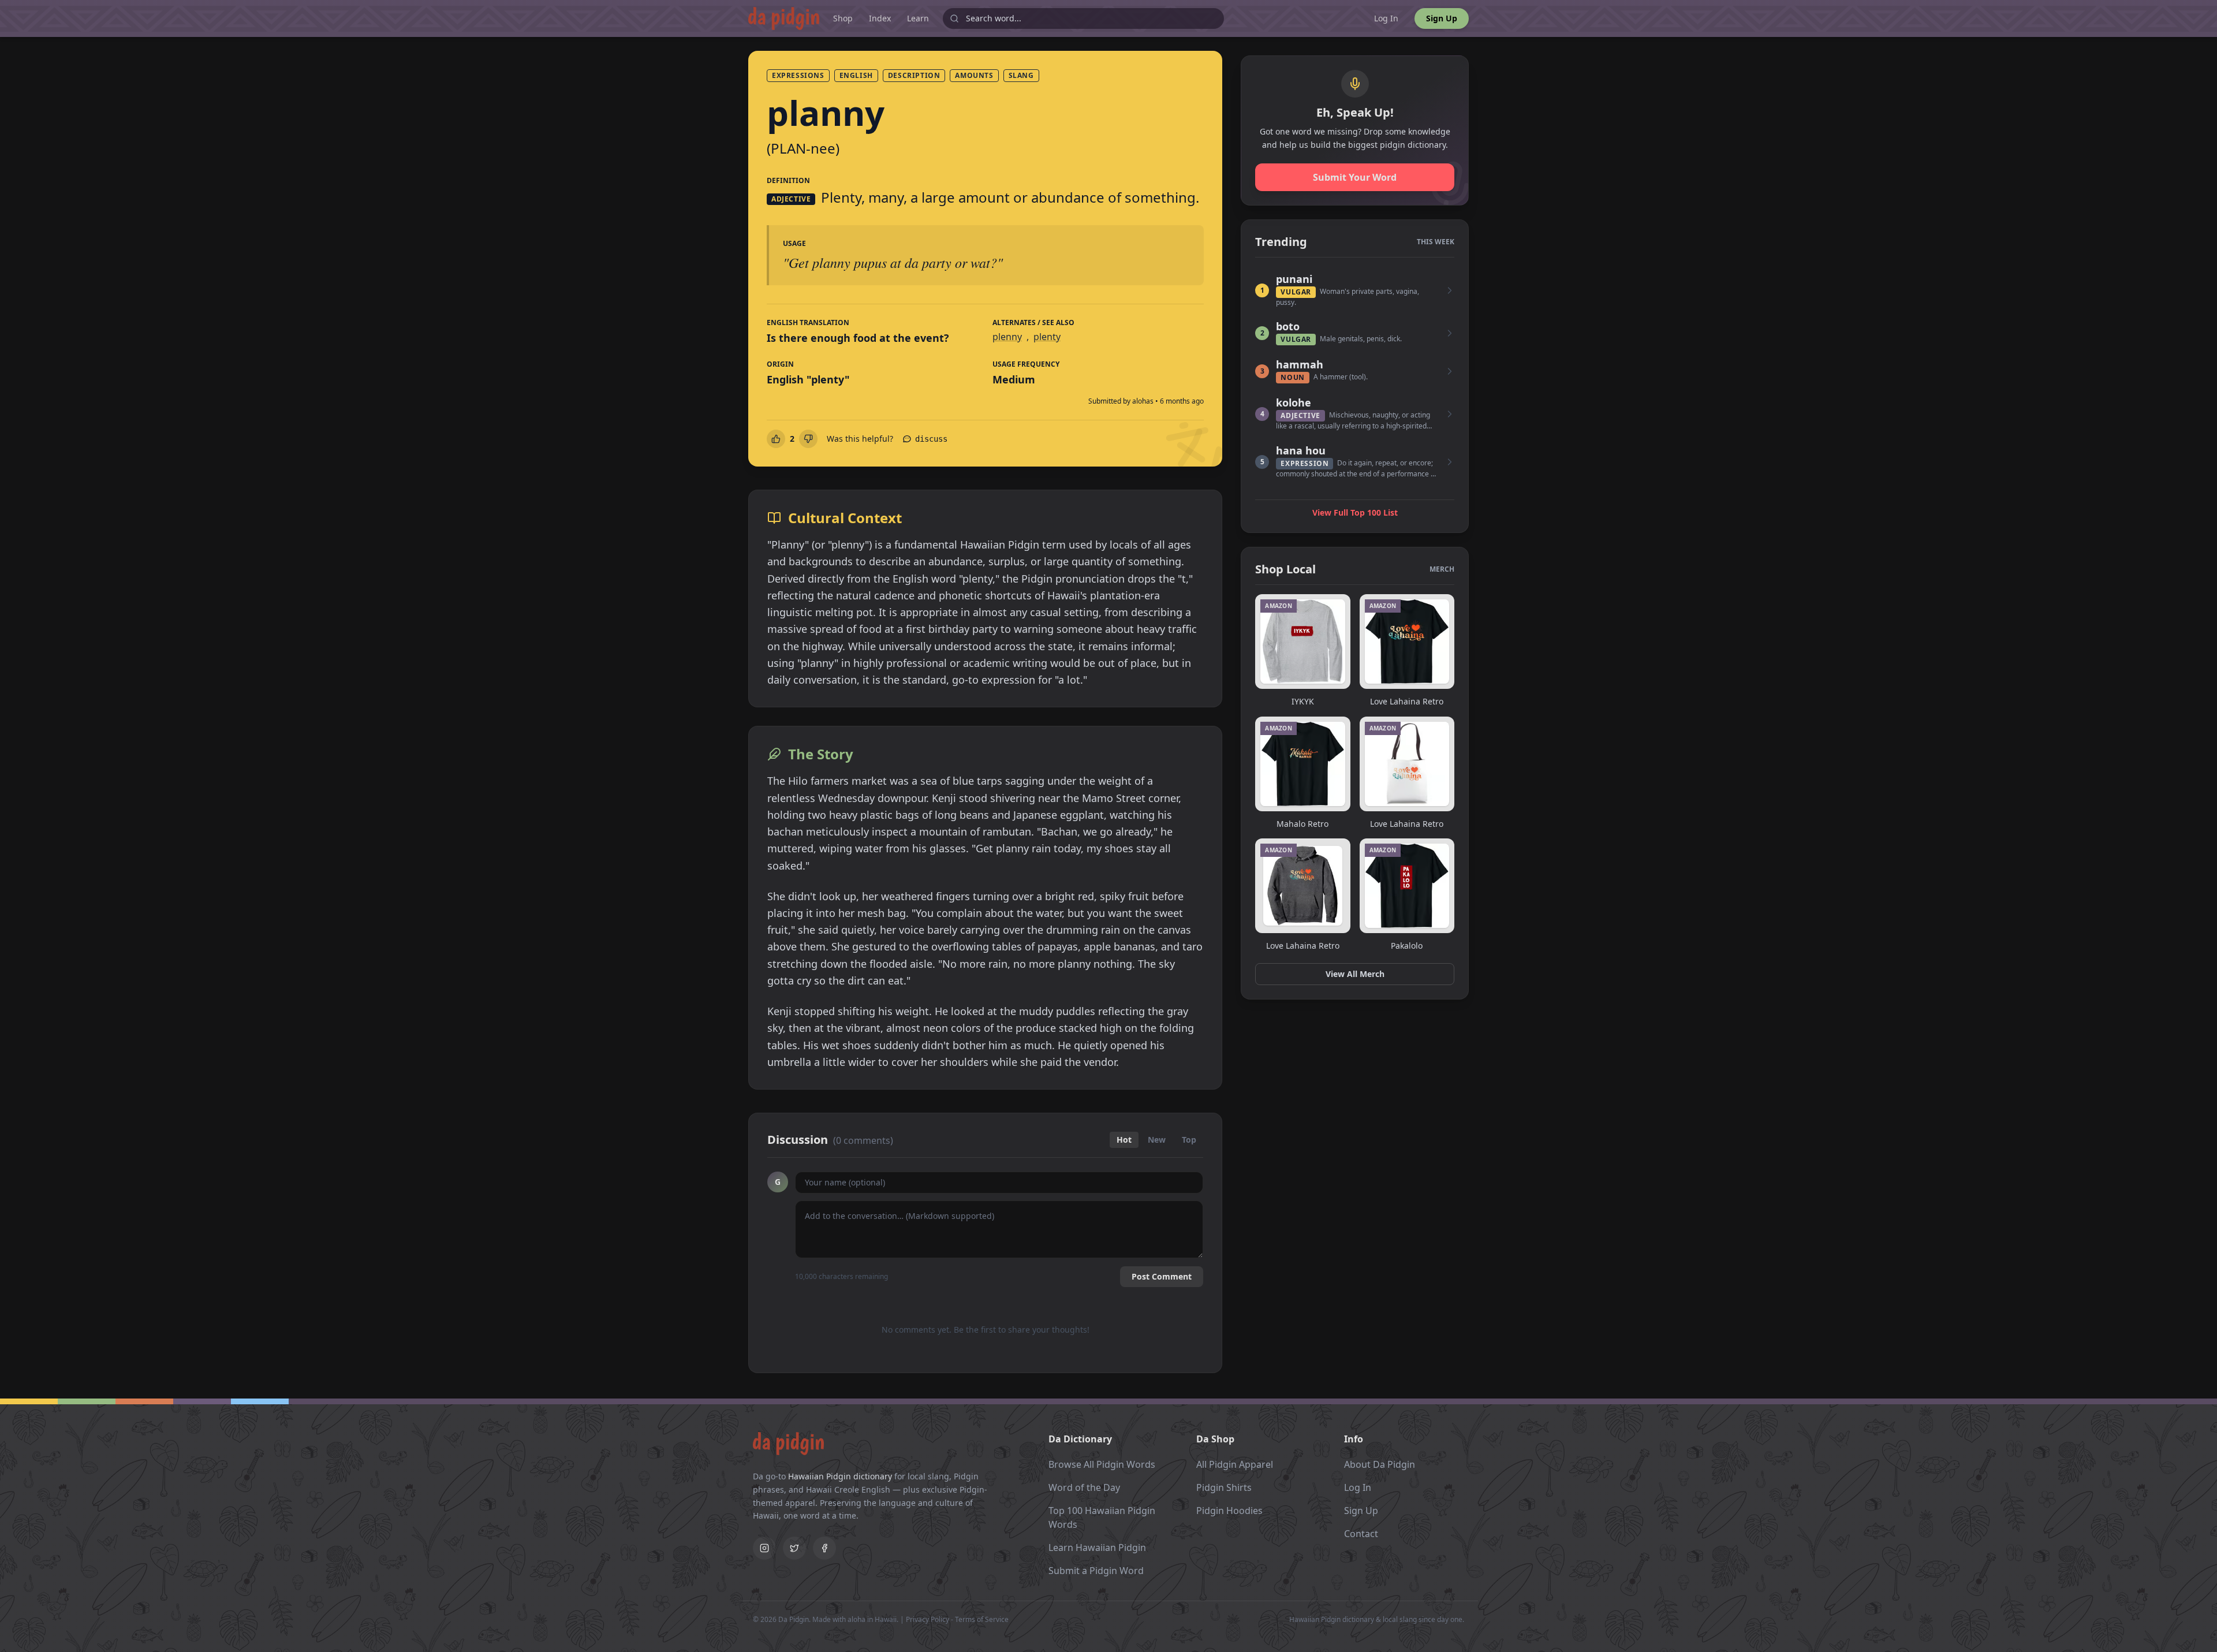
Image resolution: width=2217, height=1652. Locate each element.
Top (1189, 1140)
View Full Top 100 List (1355, 512)
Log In (1386, 18)
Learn (918, 18)
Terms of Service (982, 1619)
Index (880, 18)
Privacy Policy (928, 1619)
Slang (1021, 75)
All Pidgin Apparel (1235, 1464)
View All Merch (1355, 974)
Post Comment (1162, 1276)
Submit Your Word (1355, 177)
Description (914, 75)
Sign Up (1442, 18)
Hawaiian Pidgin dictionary (840, 1476)
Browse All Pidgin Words (1102, 1464)
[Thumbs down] (808, 439)
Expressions (798, 75)
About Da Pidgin (1380, 1464)
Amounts (974, 75)
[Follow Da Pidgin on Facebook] (824, 1548)
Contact (1361, 1534)
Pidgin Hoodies (1229, 1511)
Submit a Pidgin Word (1096, 1571)
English (856, 75)
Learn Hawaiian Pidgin (1097, 1547)
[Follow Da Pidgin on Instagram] (764, 1548)
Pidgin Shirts (1224, 1487)
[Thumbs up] (776, 439)
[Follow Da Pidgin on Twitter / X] (794, 1548)
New (1157, 1140)
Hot (1124, 1140)
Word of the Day (1084, 1487)
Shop (843, 18)
